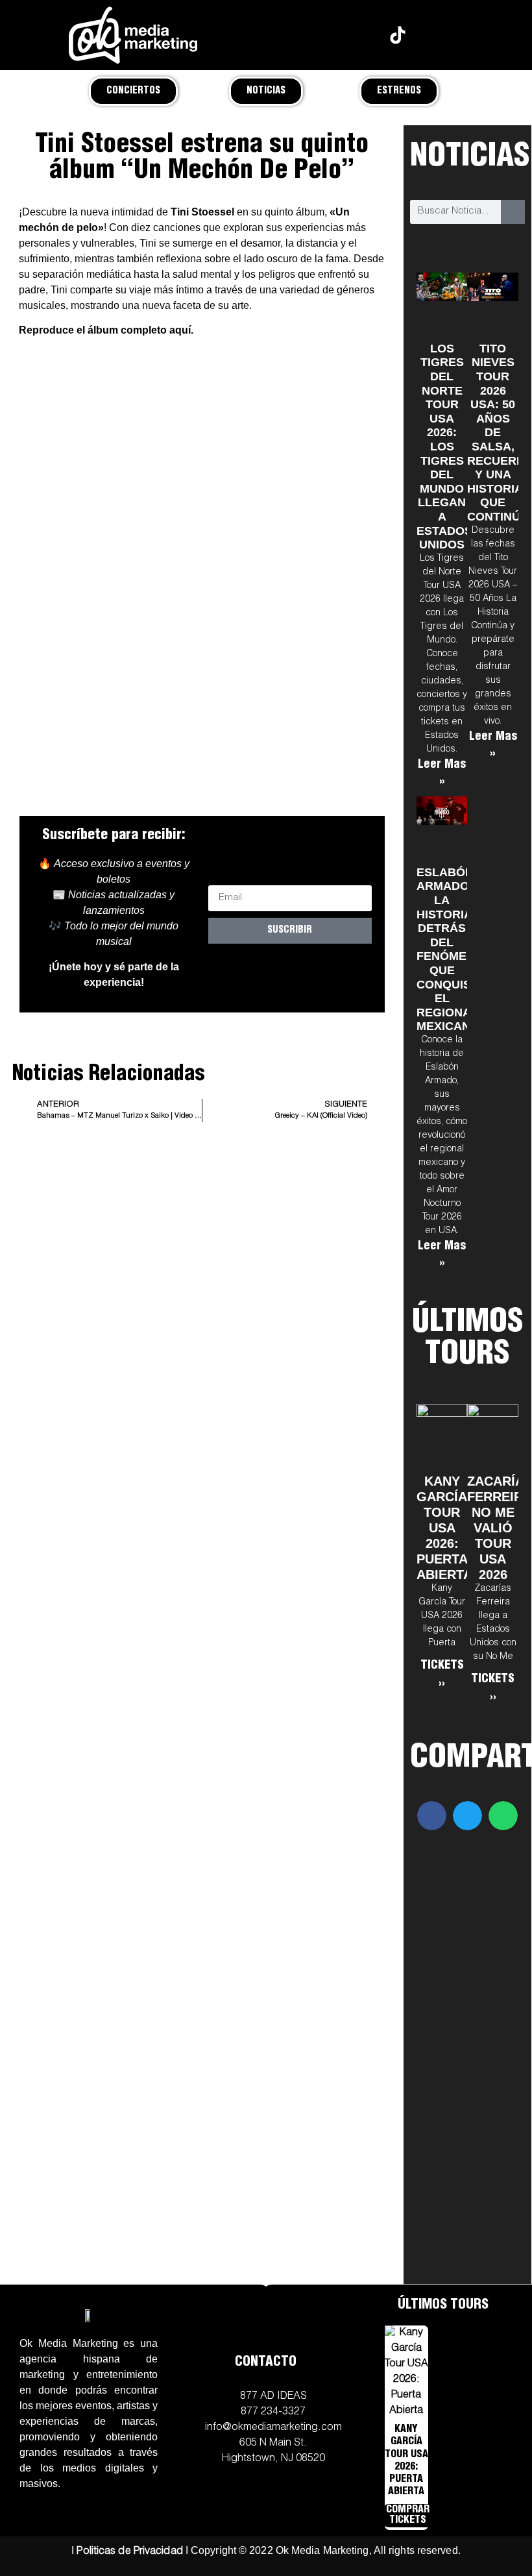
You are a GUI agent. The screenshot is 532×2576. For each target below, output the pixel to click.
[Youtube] (364, 35)
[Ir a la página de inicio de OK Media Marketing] (89, 2315)
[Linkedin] (430, 35)
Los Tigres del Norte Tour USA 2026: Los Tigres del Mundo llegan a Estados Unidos (444, 447)
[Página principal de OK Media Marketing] (133, 35)
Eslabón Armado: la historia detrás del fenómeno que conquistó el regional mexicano (452, 950)
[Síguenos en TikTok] (397, 35)
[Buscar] (513, 212)
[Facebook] (331, 35)
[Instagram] (298, 35)
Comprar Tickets (408, 2516)
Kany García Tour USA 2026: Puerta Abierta (444, 1528)
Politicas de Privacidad (129, 2552)
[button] (432, 1816)
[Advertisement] (202, 1267)
